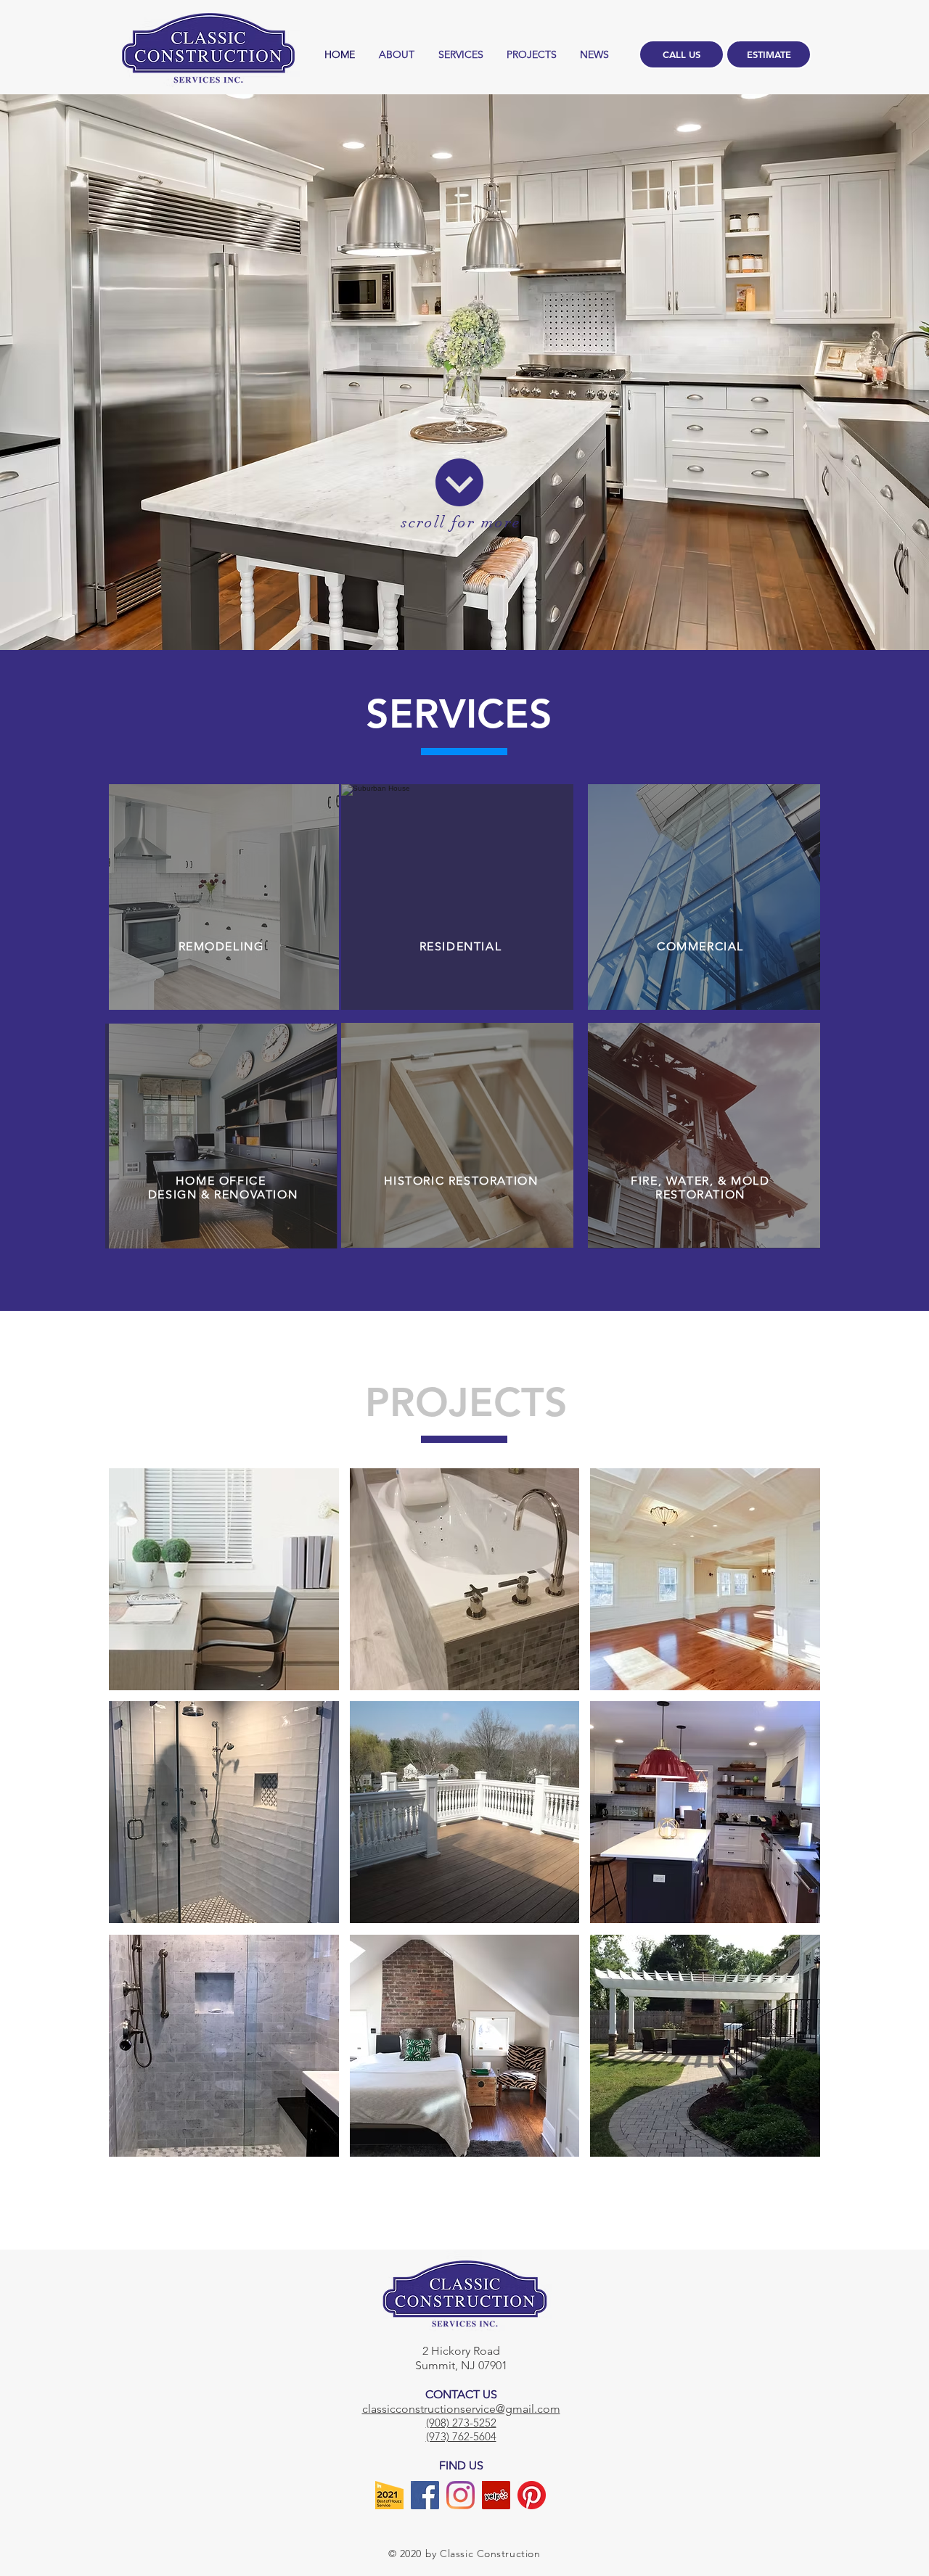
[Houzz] (389, 2495)
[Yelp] (496, 2495)
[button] (224, 1579)
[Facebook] (425, 2495)
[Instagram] (461, 2495)
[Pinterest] (532, 2495)
